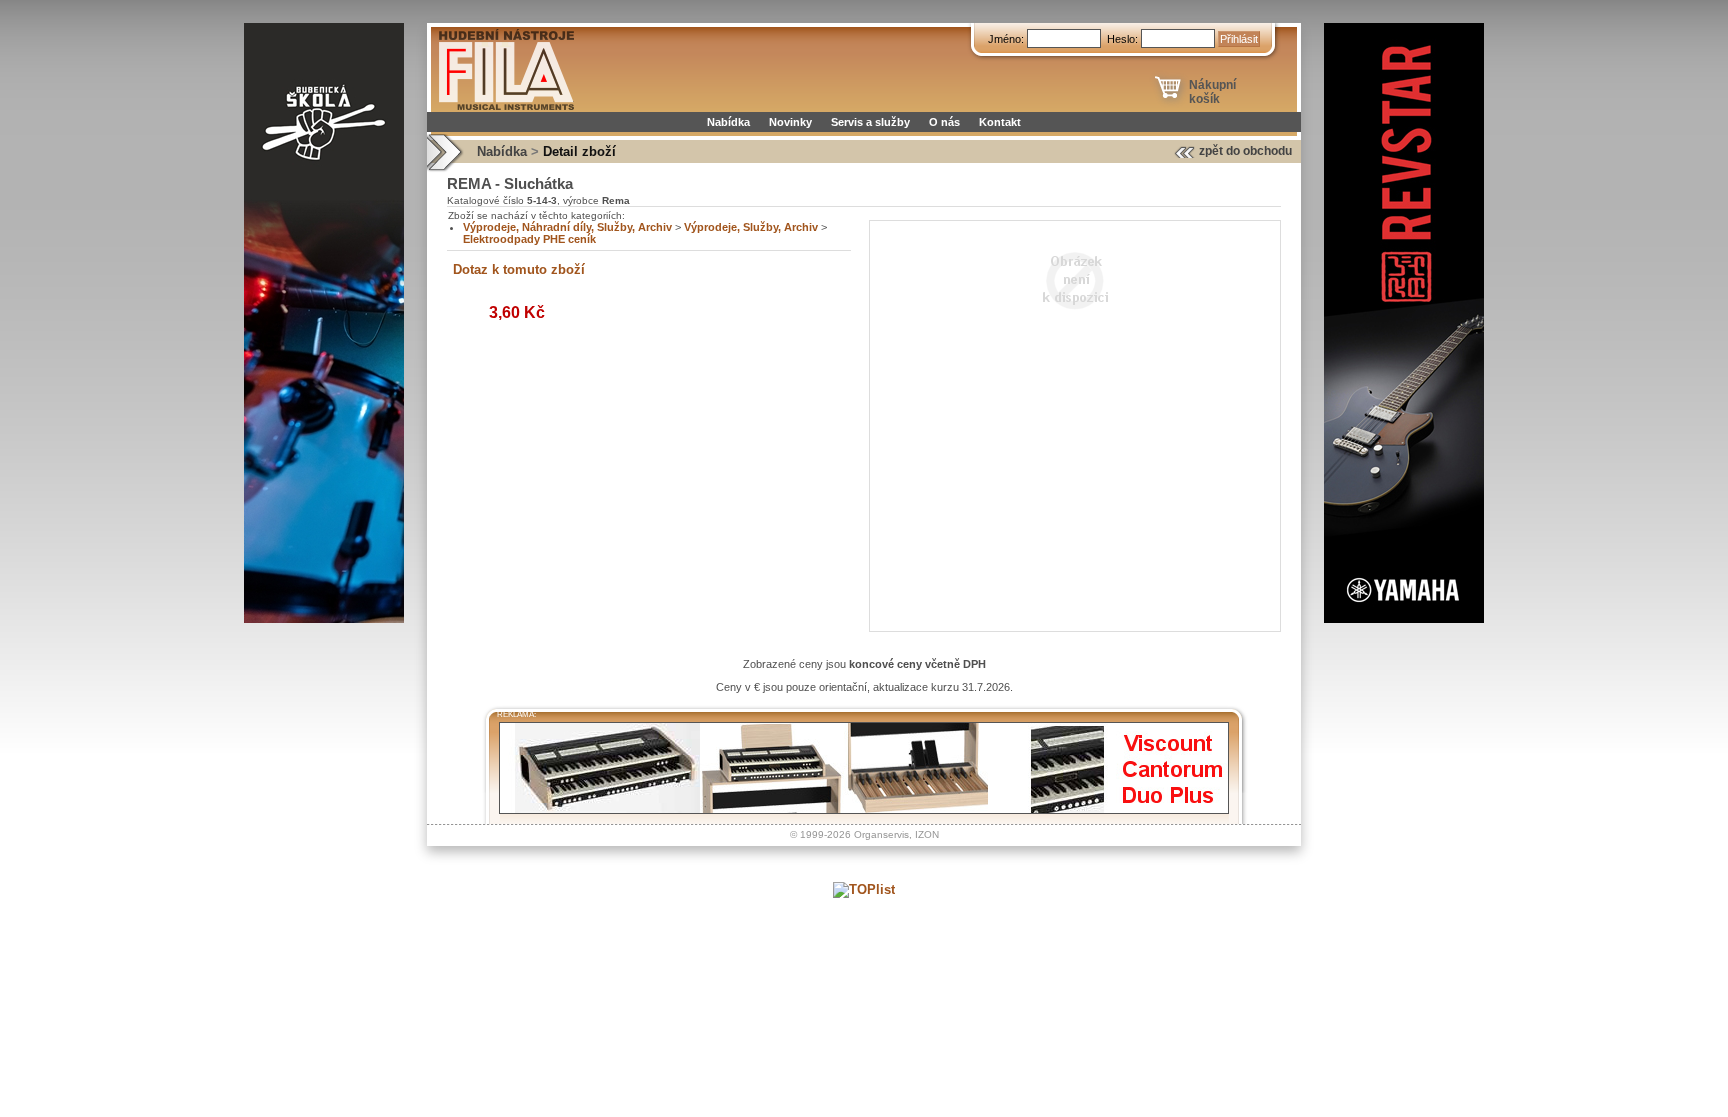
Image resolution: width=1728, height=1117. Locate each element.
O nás (944, 122)
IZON (927, 834)
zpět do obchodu (1245, 151)
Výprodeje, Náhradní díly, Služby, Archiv (567, 227)
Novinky (790, 122)
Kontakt (1000, 122)
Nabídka (728, 122)
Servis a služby (870, 122)
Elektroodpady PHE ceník (529, 239)
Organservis (881, 834)
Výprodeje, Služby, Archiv (751, 227)
